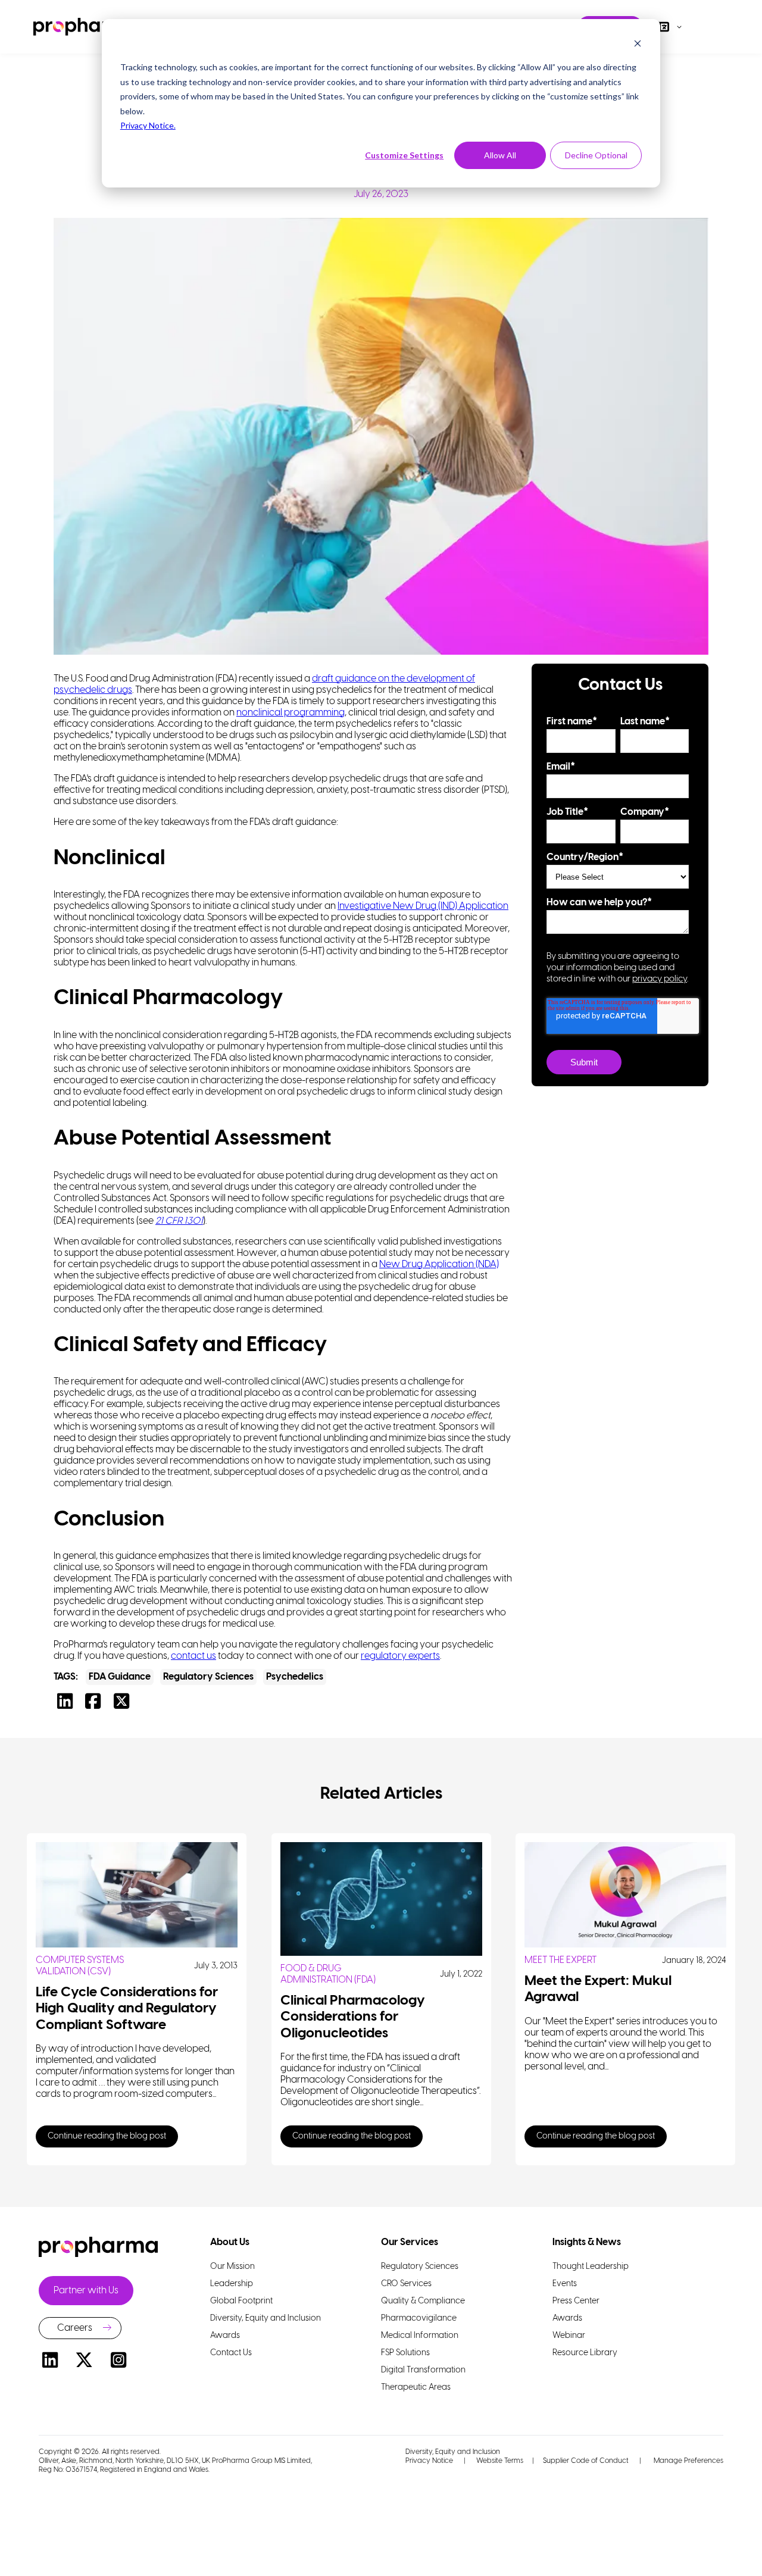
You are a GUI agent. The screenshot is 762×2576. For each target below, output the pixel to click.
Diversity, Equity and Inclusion (453, 2452)
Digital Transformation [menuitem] (423, 2370)
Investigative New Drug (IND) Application (423, 906)
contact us (193, 1656)
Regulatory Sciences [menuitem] (420, 2267)
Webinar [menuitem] (569, 2336)
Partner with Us (86, 2291)
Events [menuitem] (565, 2284)
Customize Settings (404, 155)
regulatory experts (400, 1656)
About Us (230, 2242)
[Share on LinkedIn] (68, 1705)
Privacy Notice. (148, 125)
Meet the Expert (560, 1960)
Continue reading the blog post (107, 2136)
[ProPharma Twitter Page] (85, 2362)
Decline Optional (596, 155)
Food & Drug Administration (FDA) (328, 1974)
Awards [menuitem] (225, 2336)
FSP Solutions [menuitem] (405, 2353)
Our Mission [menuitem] (232, 2267)
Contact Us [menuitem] (231, 2353)
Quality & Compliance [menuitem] (423, 2301)
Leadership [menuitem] (232, 2284)
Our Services (410, 2242)
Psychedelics (295, 1677)
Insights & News (587, 2242)
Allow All (500, 155)
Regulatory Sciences (208, 1677)
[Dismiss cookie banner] (638, 45)
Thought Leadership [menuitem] (591, 2267)
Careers (75, 2328)
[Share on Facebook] (96, 1705)
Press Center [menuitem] (576, 2301)
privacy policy (660, 979)
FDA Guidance (120, 1677)
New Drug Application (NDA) (439, 1264)
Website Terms (500, 2461)
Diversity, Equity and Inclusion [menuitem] (266, 2319)
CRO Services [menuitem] (406, 2284)
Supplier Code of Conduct (586, 2461)
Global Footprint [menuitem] (241, 2301)
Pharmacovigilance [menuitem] (419, 2319)
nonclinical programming (291, 713)
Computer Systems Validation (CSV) (80, 1966)
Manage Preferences (688, 2461)
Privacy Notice (429, 2461)
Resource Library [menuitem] (585, 2353)
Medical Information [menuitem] (420, 2336)
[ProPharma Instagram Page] (118, 2362)
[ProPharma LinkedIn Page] (50, 2362)
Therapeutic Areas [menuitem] (416, 2388)
